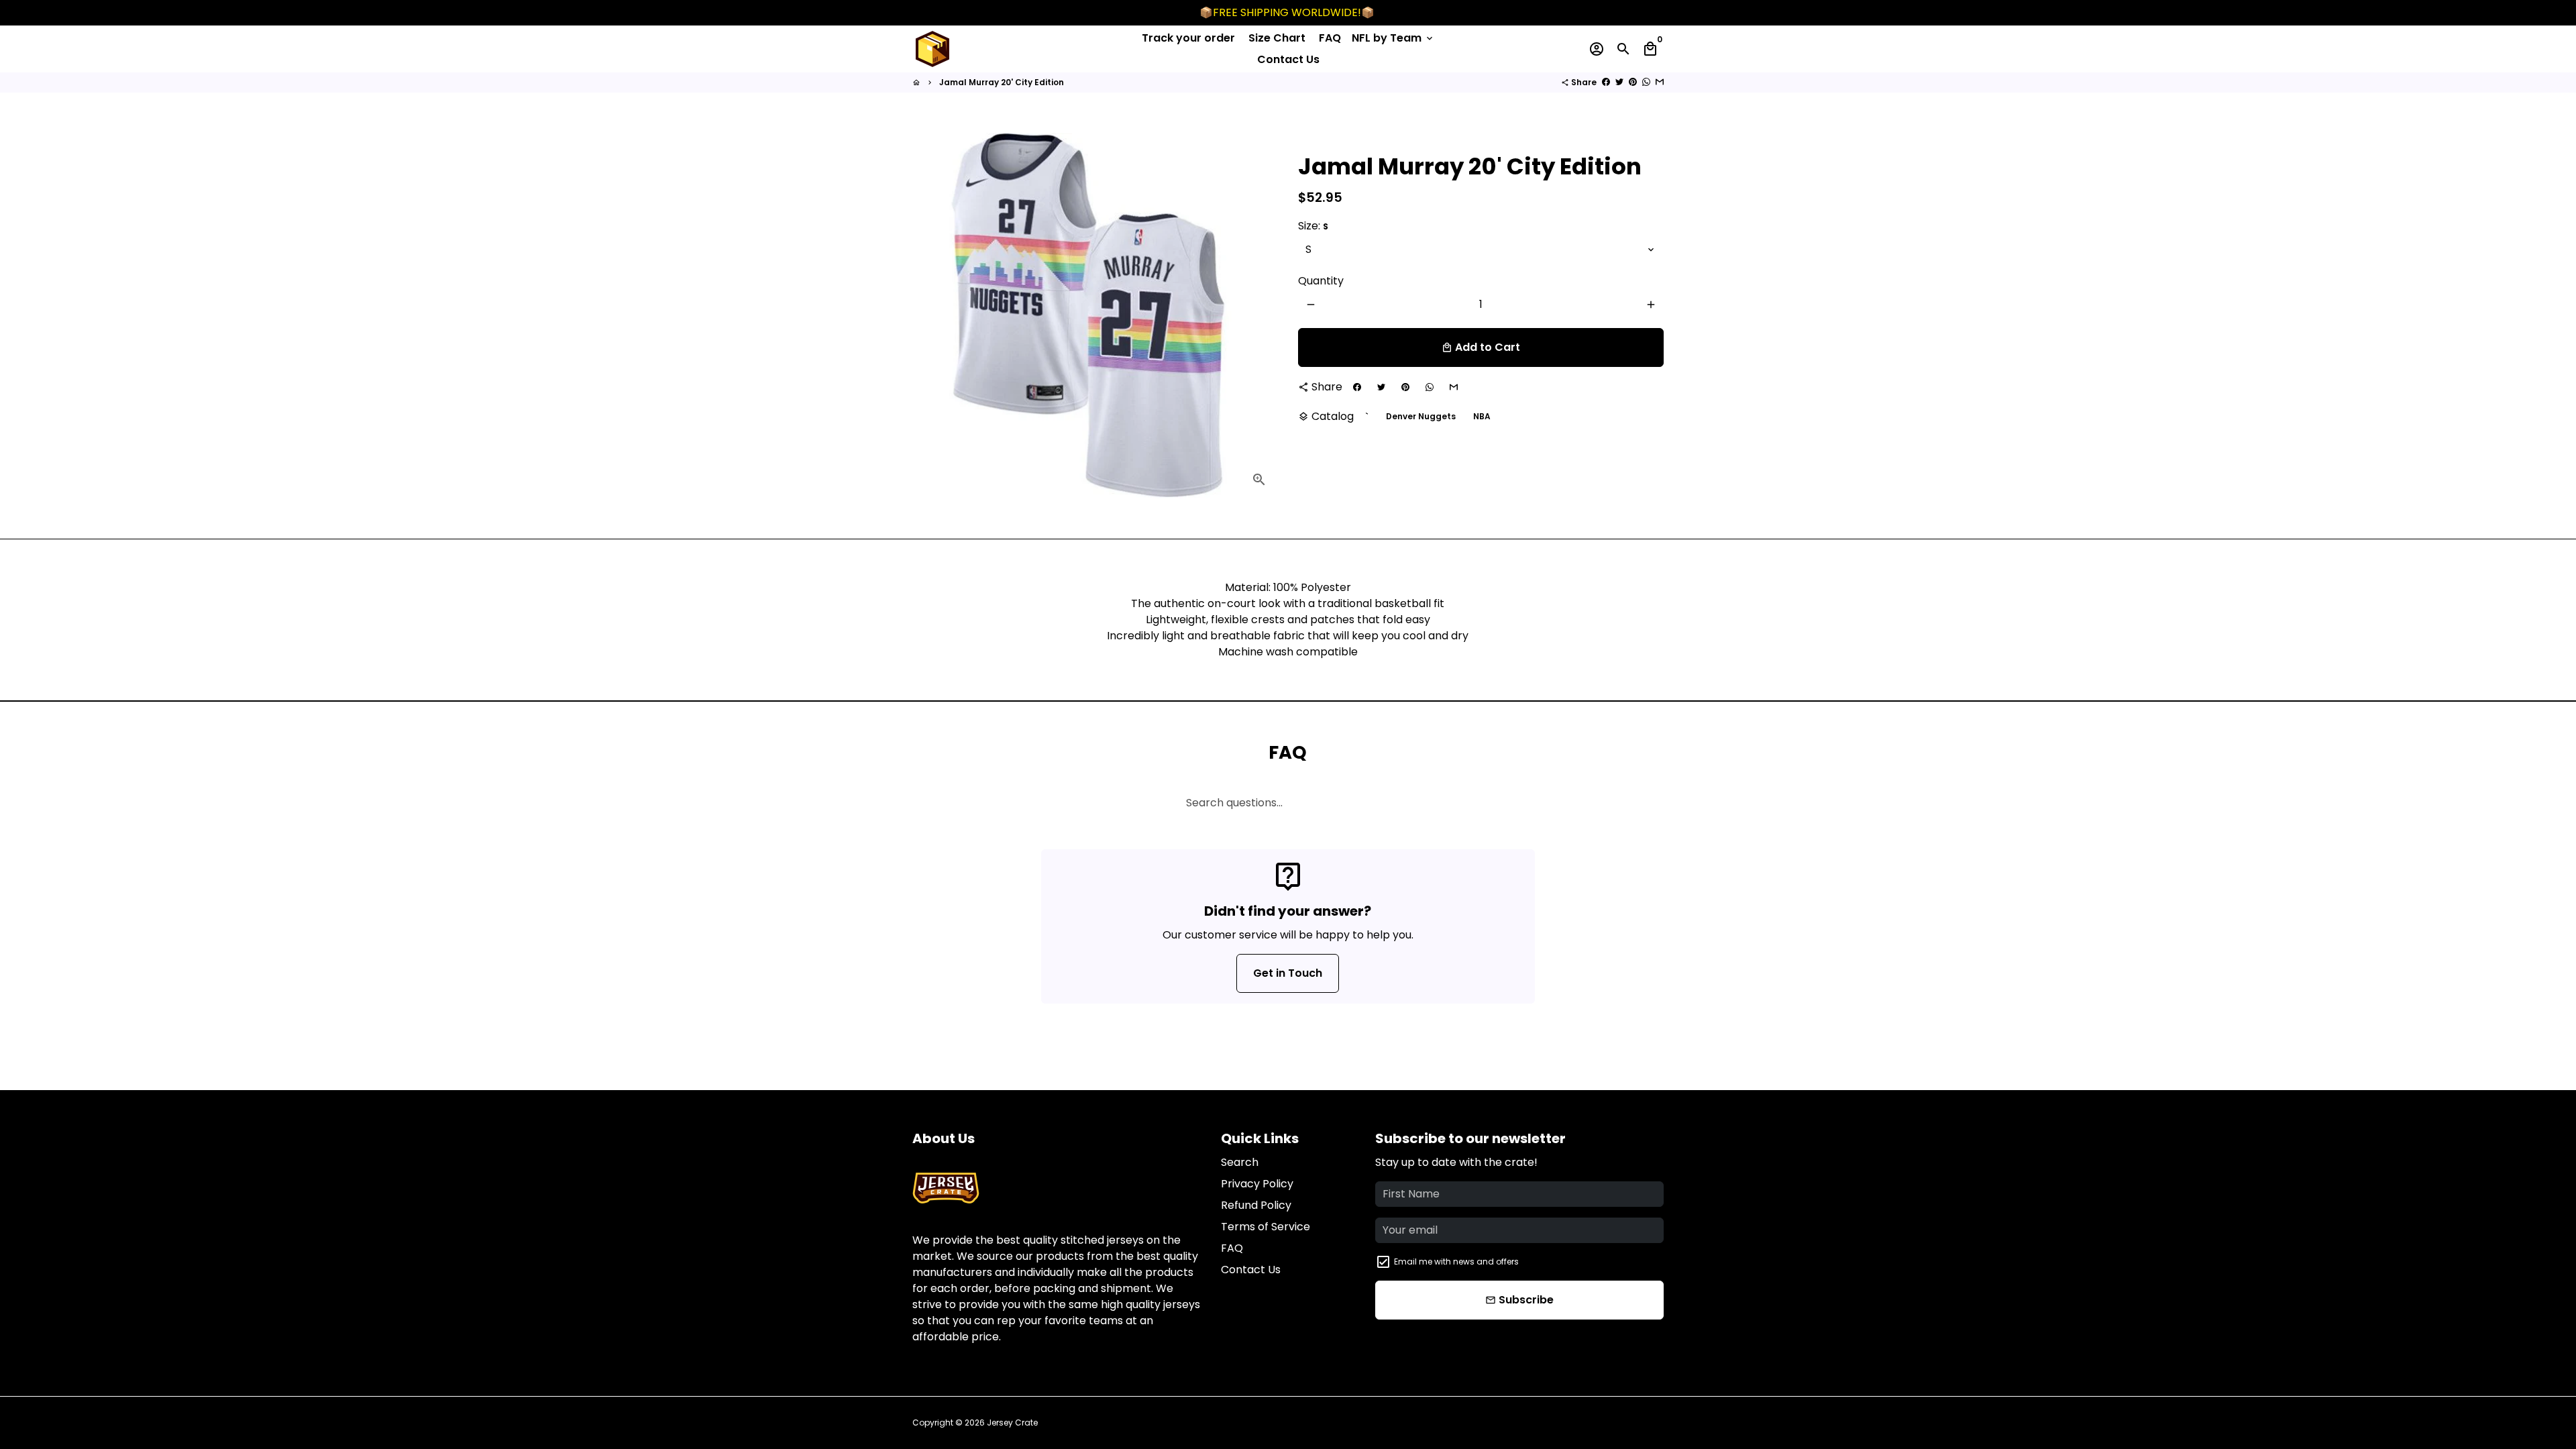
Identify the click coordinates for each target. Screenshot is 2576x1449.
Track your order (1188, 38)
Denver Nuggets (1421, 416)
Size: (1313, 226)
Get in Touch (1288, 973)
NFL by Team (1393, 38)
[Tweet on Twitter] (1619, 82)
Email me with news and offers (1456, 1262)
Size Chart (1277, 38)
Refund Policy (1256, 1205)
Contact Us (1288, 59)
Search (1240, 1162)
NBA (1482, 416)
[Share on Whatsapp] (1646, 82)
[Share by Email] (1660, 82)
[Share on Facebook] (1606, 82)
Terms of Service (1266, 1227)
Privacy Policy (1257, 1184)
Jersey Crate (1012, 1423)
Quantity (1321, 281)
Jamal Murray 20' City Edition (1002, 82)
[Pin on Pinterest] (1633, 82)
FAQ (1330, 38)
